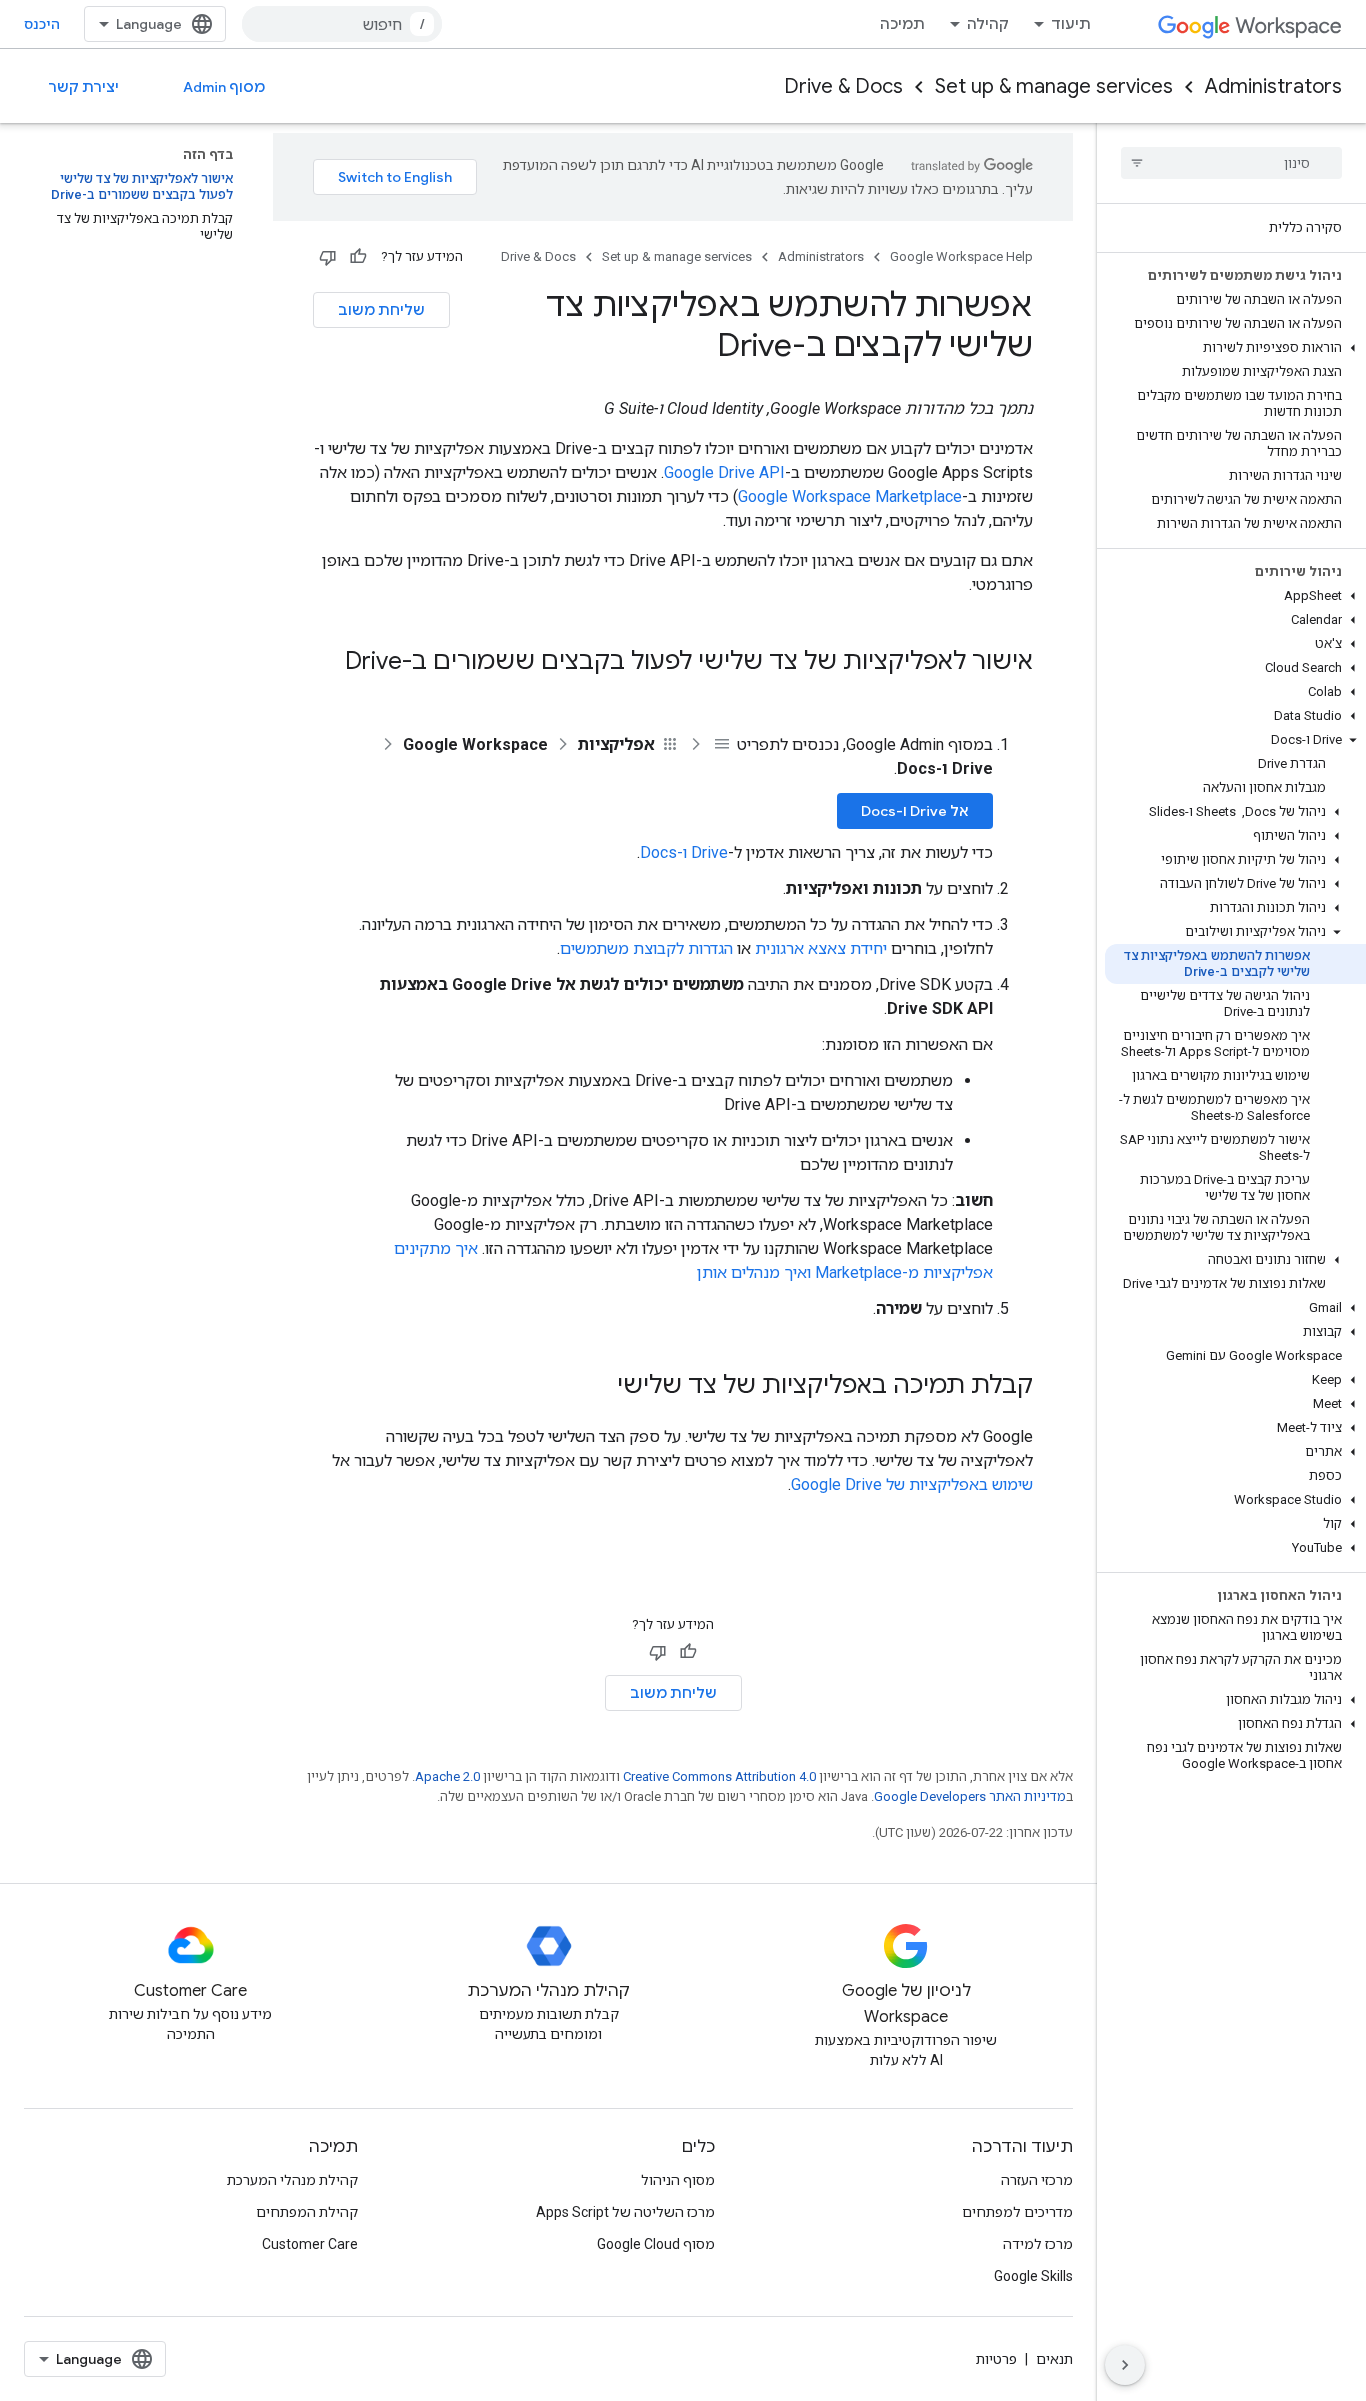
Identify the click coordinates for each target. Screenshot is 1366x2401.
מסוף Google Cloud (656, 2244)
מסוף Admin (224, 87)
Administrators (1273, 86)
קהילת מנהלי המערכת (292, 2180)
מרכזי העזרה (1037, 2180)
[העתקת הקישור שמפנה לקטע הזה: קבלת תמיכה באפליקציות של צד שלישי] (597, 1387)
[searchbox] (1231, 163)
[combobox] (342, 24)
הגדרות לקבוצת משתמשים (646, 948)
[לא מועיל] (328, 257)
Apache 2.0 (447, 1776)
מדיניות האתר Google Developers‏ (970, 1796)
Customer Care (310, 2244)
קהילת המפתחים (307, 2212)
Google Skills (1033, 2276)
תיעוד (1071, 24)
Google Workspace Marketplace (850, 496)
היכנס (42, 24)
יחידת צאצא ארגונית (821, 948)
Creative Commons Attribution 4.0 (719, 1776)
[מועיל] (358, 257)
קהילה (988, 24)
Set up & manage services (1054, 86)
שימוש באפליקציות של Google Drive (912, 1484)
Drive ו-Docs (684, 852)
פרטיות (996, 2359)
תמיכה (902, 24)
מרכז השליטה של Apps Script (625, 2212)
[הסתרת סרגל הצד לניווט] (1125, 2365)
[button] (1235, 348)
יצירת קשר (83, 87)
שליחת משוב (381, 310)
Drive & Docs (843, 86)
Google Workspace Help (961, 256)
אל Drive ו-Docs (915, 811)
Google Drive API (724, 472)
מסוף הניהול (678, 2180)
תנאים (1054, 2359)
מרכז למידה (1038, 2244)
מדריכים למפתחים (1017, 2212)
